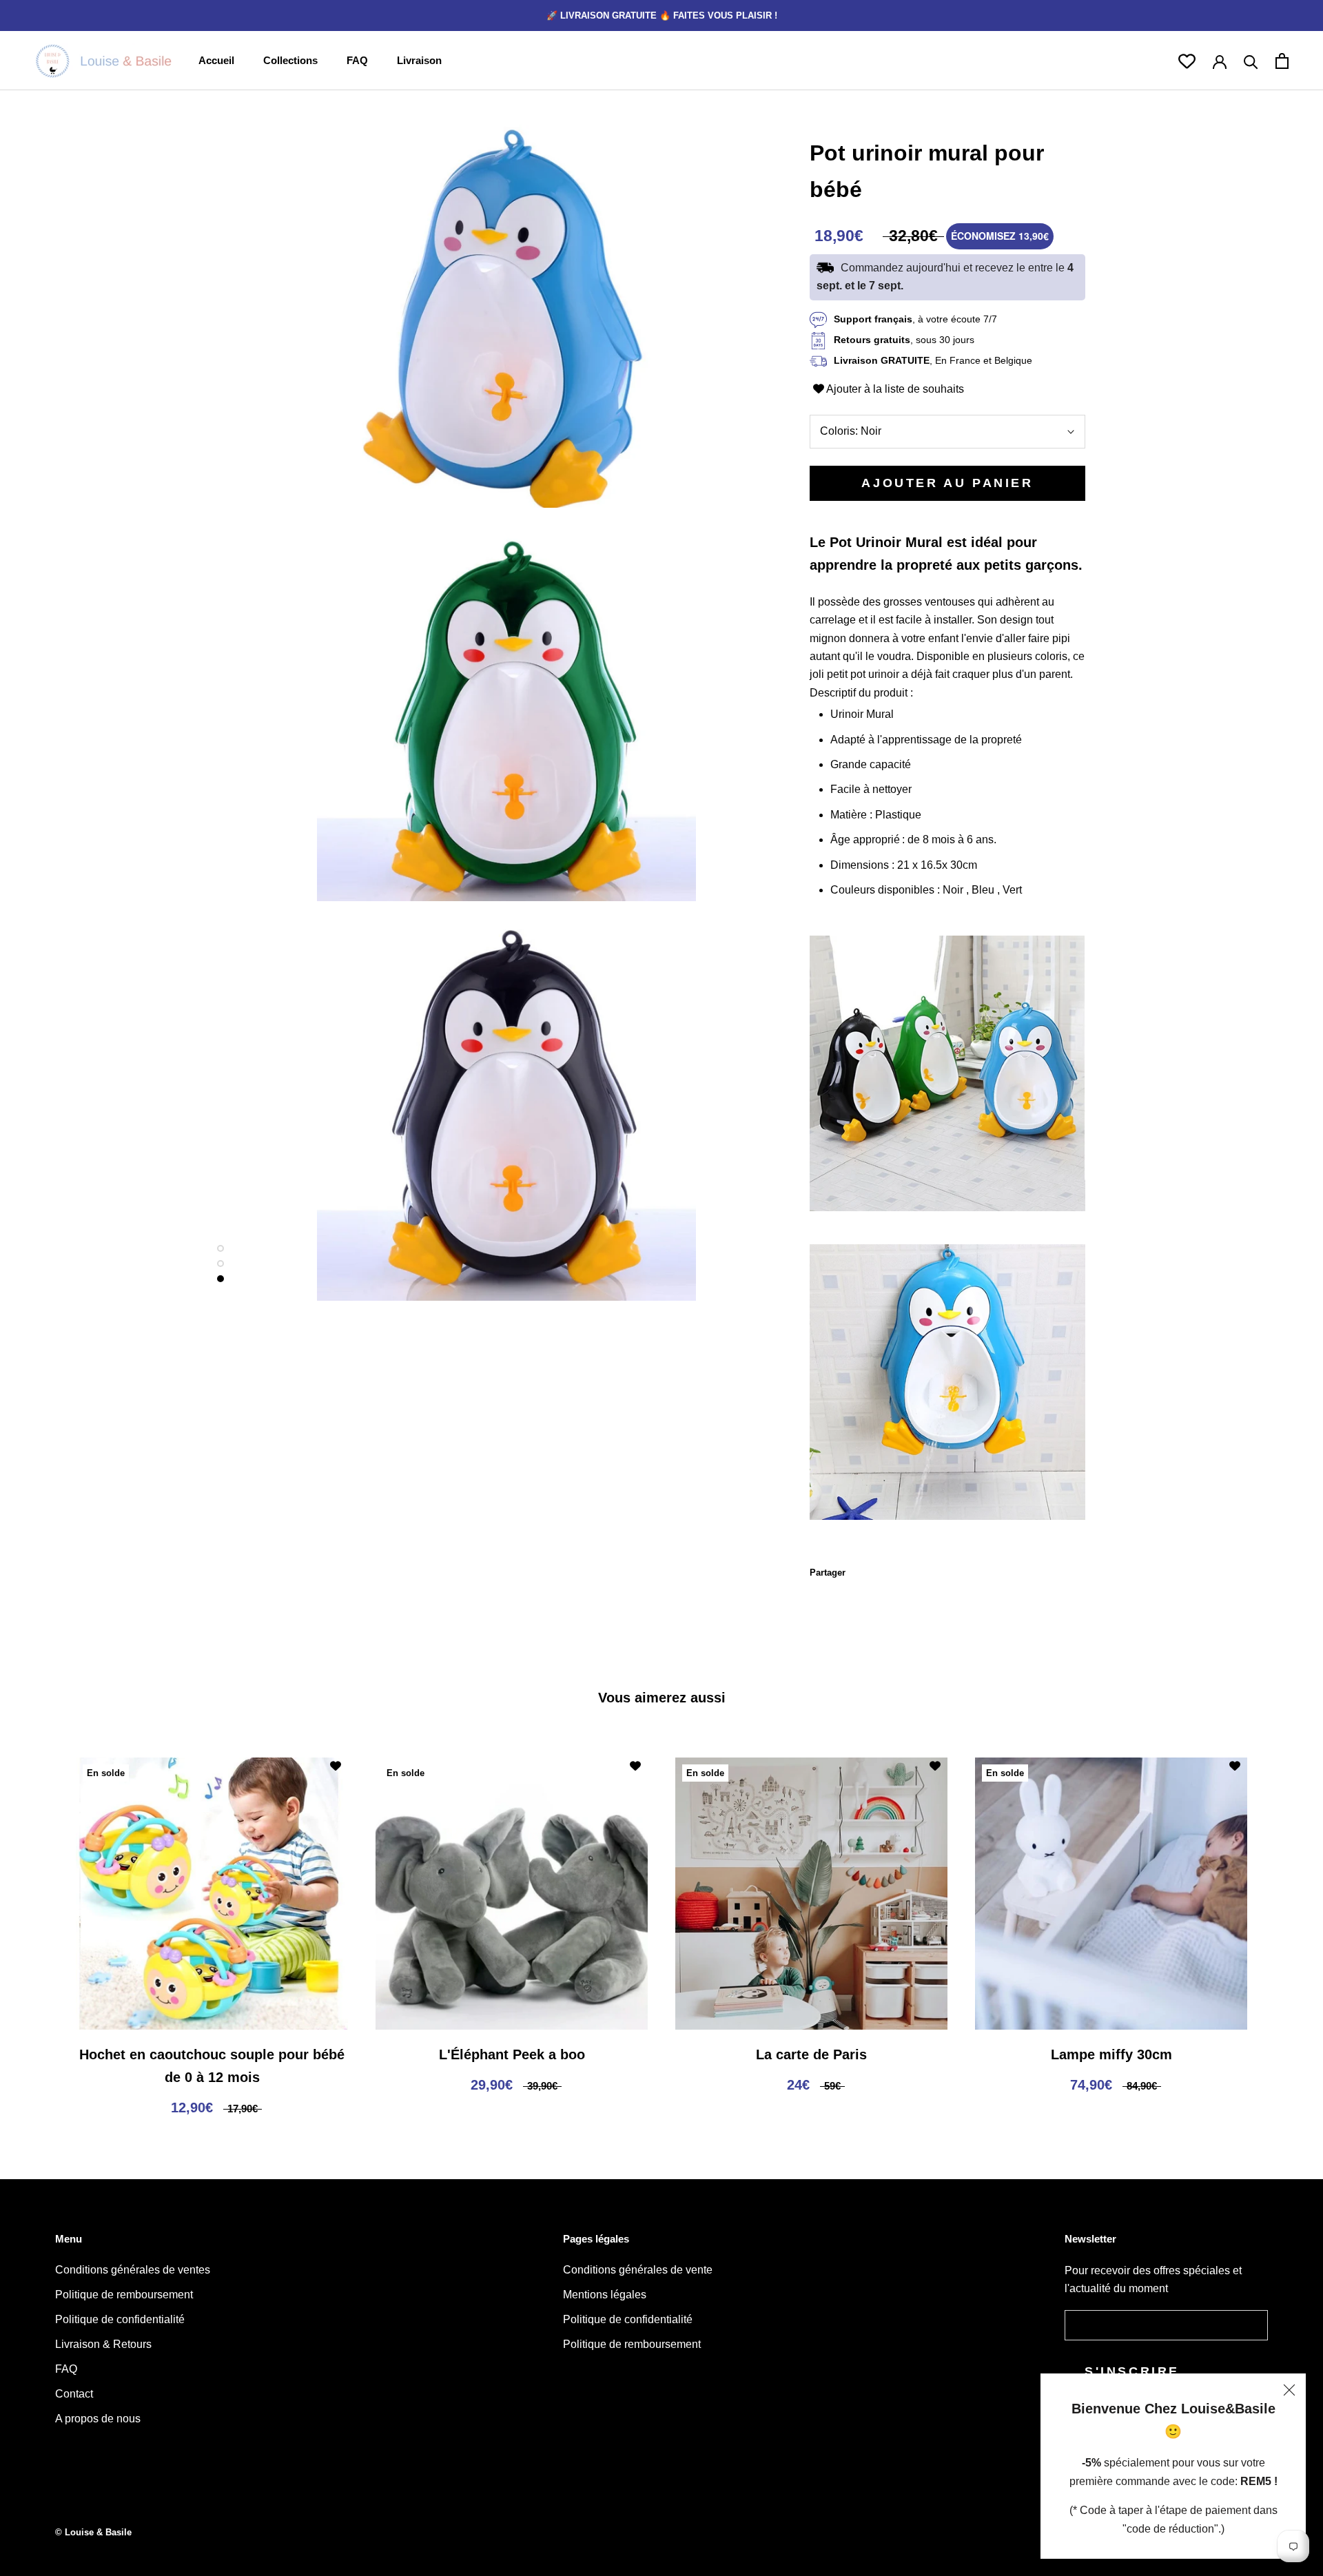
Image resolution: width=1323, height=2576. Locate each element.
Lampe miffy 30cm (1111, 2054)
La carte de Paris (811, 2054)
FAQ (357, 60)
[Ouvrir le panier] (1282, 61)
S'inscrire (1132, 2371)
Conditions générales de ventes (133, 2270)
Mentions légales (605, 2295)
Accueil (216, 60)
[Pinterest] (894, 1569)
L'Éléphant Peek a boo (512, 2054)
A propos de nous (98, 2419)
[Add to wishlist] (336, 1766)
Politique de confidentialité (120, 2319)
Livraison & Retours (103, 2344)
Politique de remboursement (124, 2295)
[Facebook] (859, 1569)
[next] (1280, 1925)
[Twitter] (876, 1569)
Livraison (419, 60)
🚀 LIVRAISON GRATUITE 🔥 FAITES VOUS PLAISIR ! (662, 16)
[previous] (43, 1925)
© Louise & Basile (93, 2532)
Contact (74, 2394)
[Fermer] (1289, 2390)
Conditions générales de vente (638, 2270)
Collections (290, 60)
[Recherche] (1251, 61)
